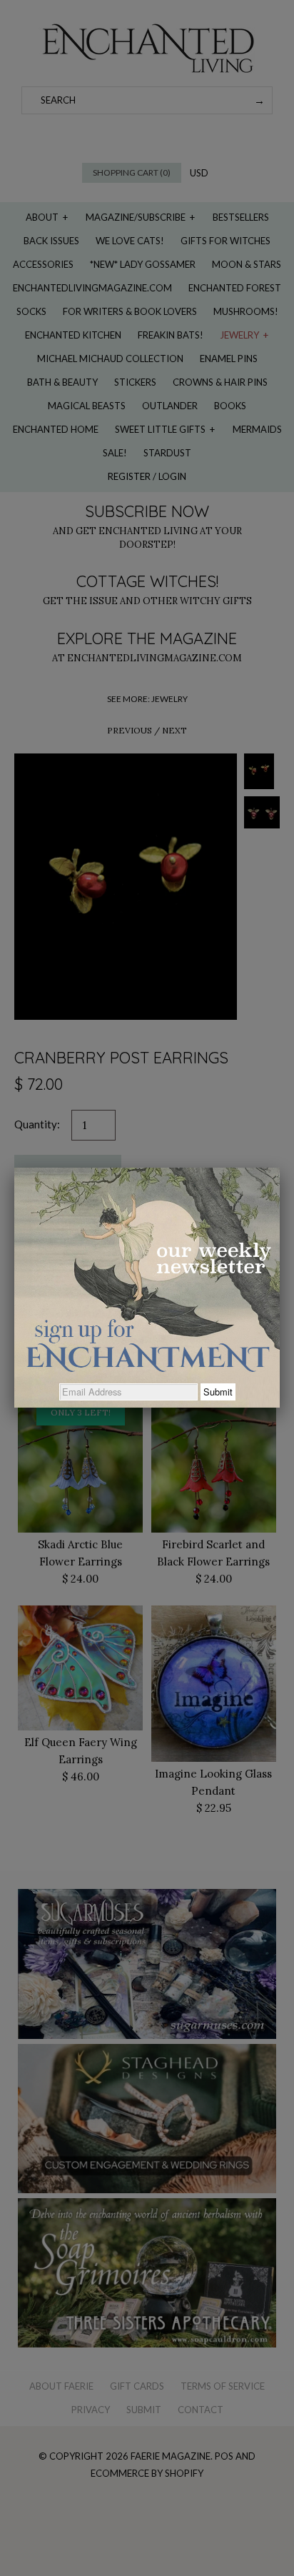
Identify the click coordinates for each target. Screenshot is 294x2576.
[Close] (280, 1168)
